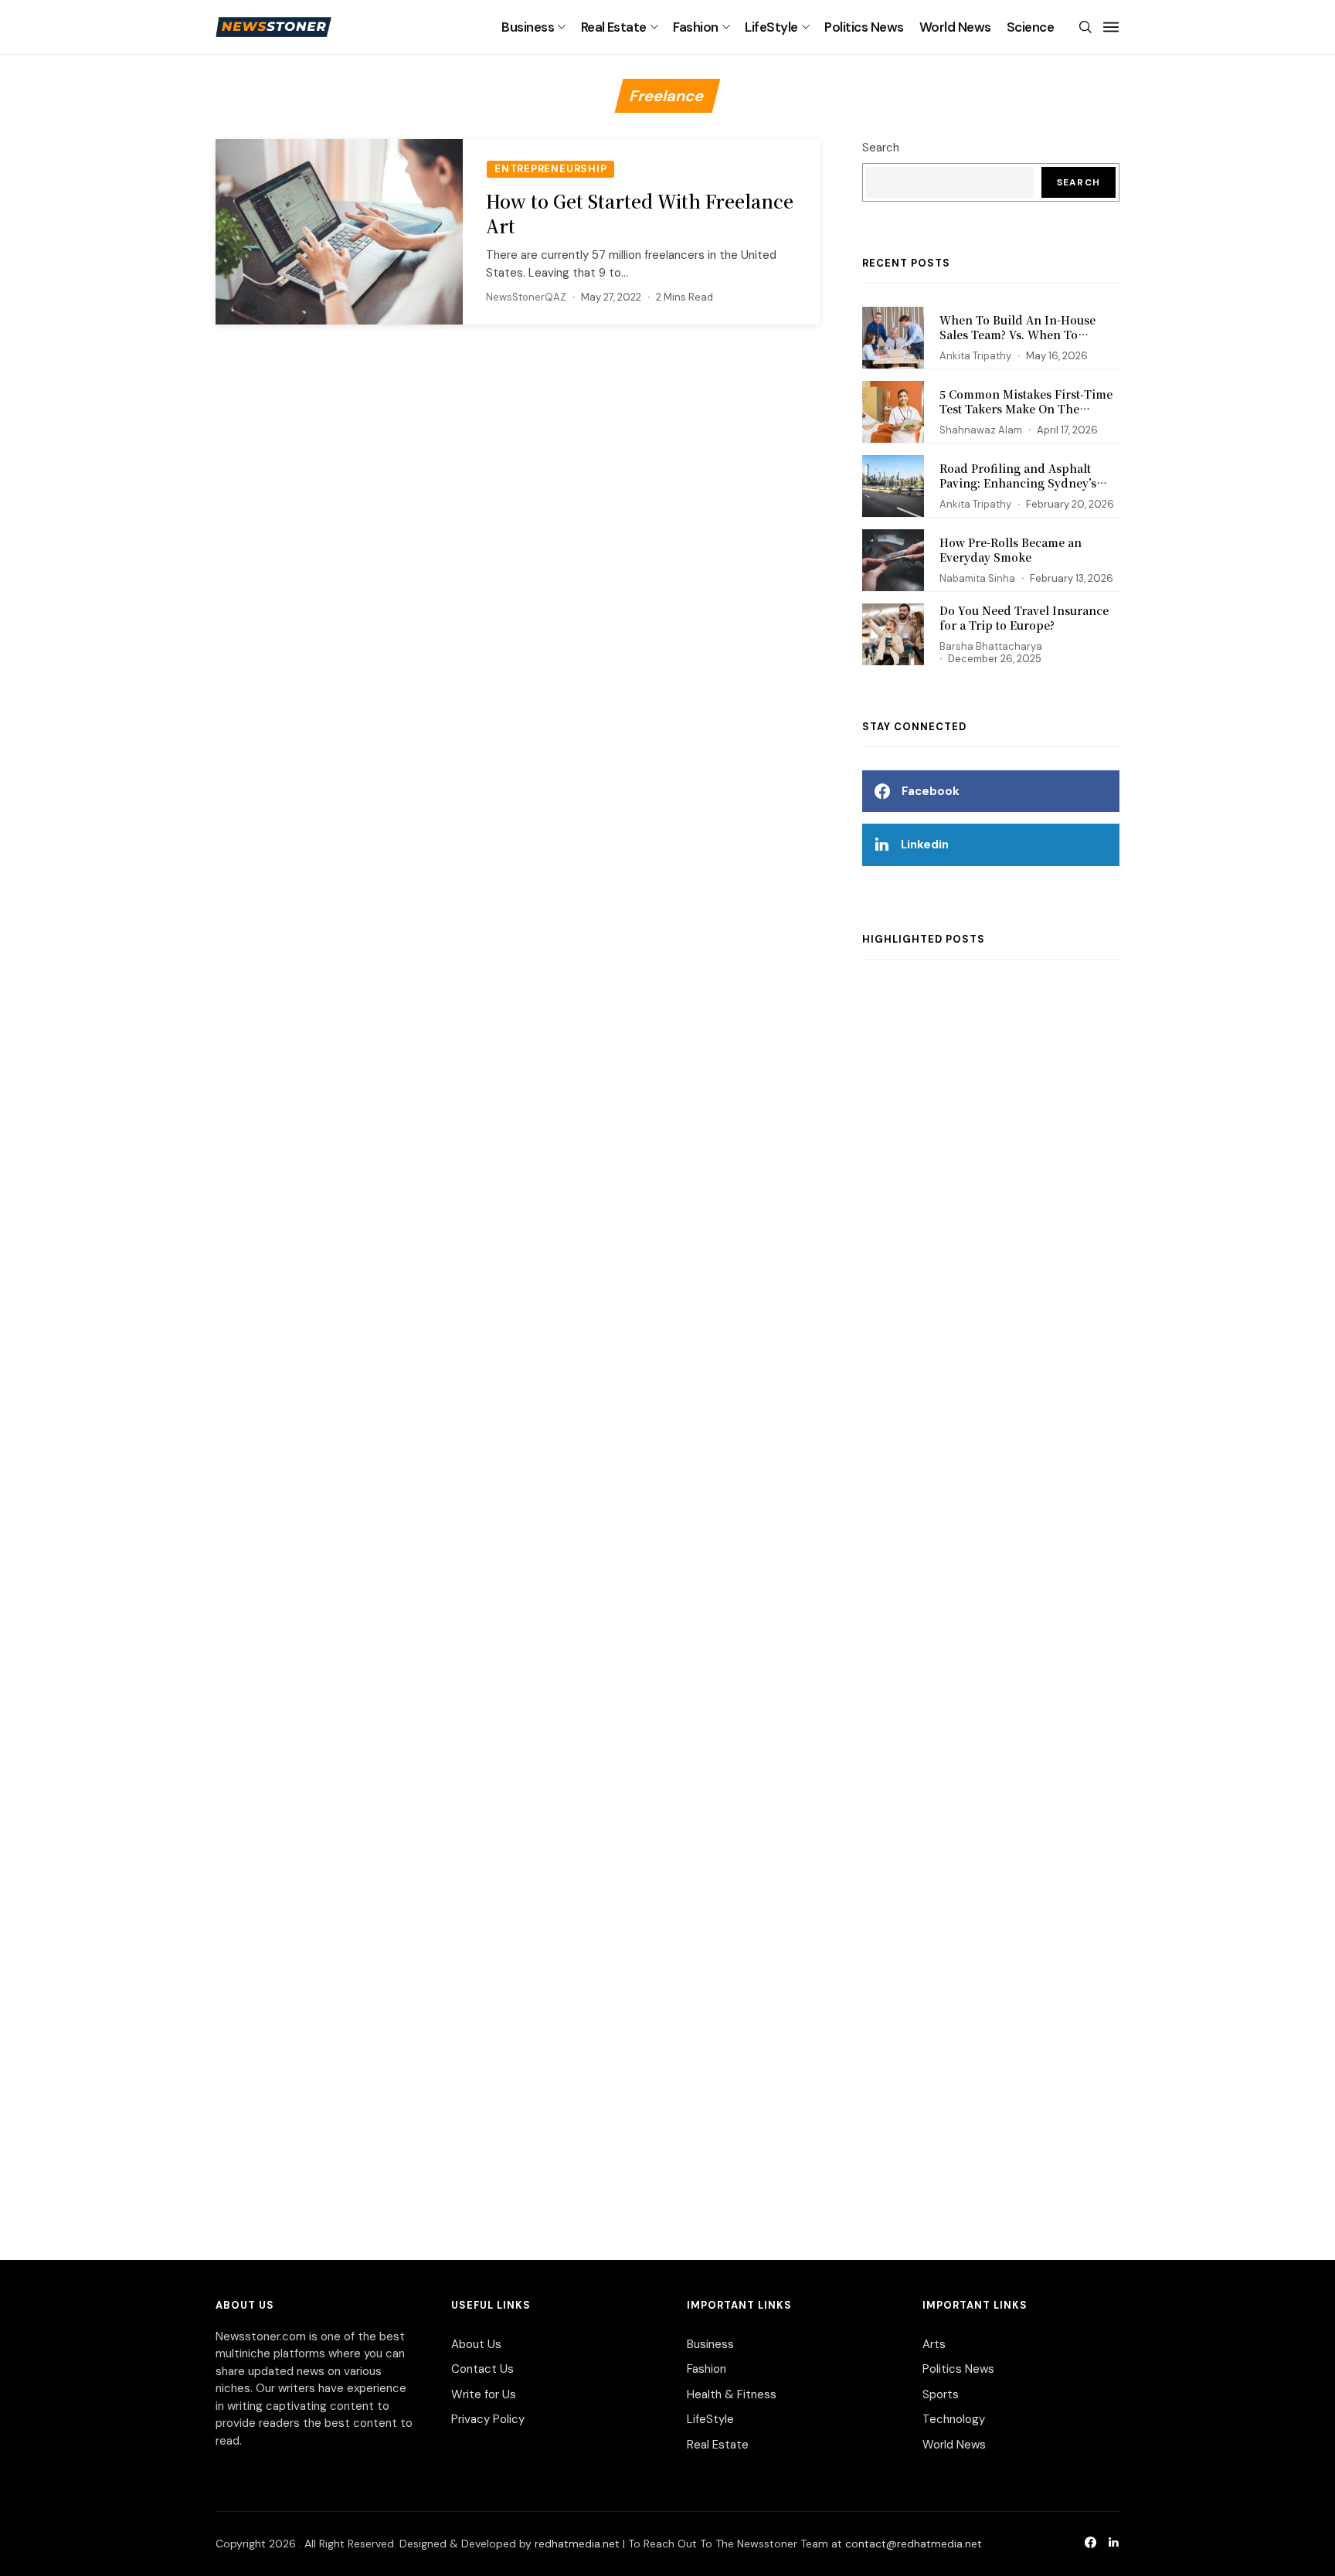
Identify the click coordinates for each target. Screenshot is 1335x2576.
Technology (954, 2419)
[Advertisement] (991, 1594)
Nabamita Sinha (977, 578)
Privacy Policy (488, 2419)
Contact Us (482, 2369)
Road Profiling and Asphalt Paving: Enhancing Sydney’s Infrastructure (1018, 483)
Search (881, 148)
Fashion (695, 27)
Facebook (931, 791)
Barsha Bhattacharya (991, 646)
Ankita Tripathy (975, 356)
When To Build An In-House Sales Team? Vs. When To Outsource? (1017, 335)
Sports (941, 2394)
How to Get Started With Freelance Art (640, 214)
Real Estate (614, 27)
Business (528, 27)
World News (955, 27)
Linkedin (925, 845)
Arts (934, 2344)
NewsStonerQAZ (526, 297)
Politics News (864, 27)
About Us (476, 2344)
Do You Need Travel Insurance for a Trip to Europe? (1024, 618)
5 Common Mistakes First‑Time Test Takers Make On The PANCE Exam (1026, 409)
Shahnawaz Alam (981, 430)
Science (1030, 27)
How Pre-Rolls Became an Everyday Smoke (1011, 550)
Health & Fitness (732, 2394)
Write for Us (484, 2394)
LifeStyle (771, 27)
